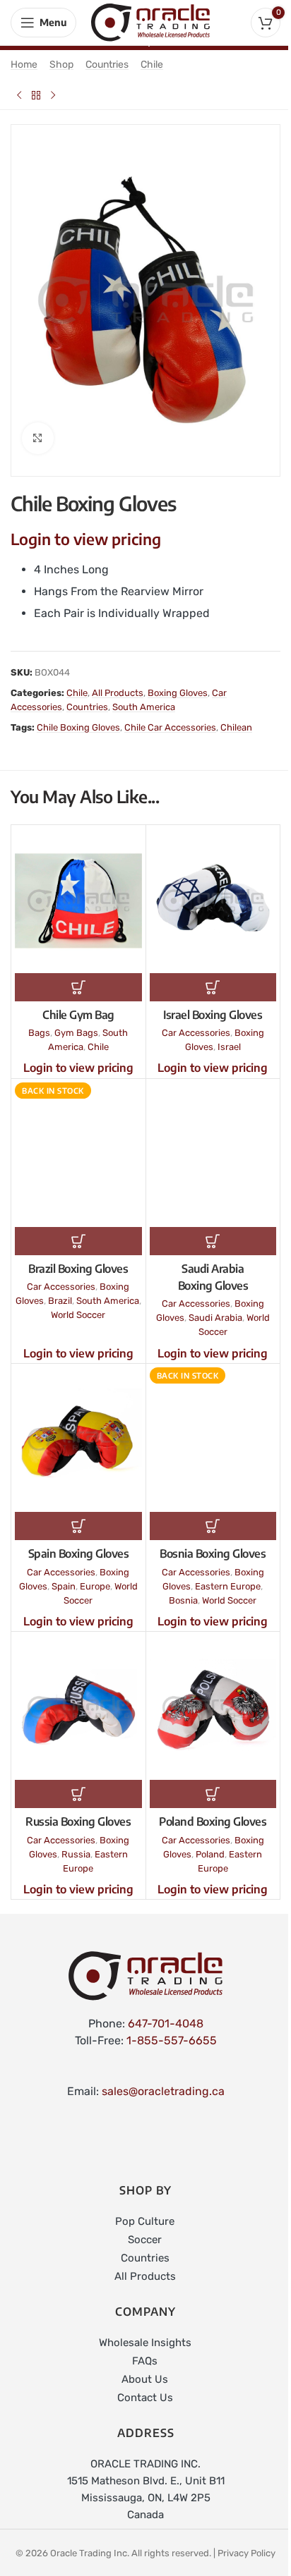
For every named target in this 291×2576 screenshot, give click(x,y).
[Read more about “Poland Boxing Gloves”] (213, 1794)
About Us (145, 2379)
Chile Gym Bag (78, 1015)
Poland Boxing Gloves (213, 1821)
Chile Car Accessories (170, 727)
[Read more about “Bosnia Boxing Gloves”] (213, 1526)
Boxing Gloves (178, 693)
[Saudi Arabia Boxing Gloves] (213, 1155)
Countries (107, 65)
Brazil (60, 1301)
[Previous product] (19, 95)
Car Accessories (196, 1033)
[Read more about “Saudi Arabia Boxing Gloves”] (213, 1241)
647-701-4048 (166, 2023)
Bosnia (183, 1600)
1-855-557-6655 (172, 2040)
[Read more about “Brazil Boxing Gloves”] (78, 1241)
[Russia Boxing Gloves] (78, 1708)
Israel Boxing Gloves (213, 1015)
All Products (118, 693)
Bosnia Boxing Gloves (213, 1553)
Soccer (145, 2240)
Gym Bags (76, 1033)
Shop (61, 65)
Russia (76, 1854)
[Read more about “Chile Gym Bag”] (78, 987)
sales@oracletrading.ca (163, 2091)
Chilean (236, 727)
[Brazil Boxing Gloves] (78, 1155)
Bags (39, 1033)
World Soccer (78, 1315)
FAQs (145, 2361)
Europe (95, 1586)
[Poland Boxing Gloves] (213, 1708)
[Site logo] (150, 22)
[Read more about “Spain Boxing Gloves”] (78, 1526)
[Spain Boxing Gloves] (78, 1440)
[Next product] (53, 95)
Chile (152, 65)
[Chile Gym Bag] (78, 901)
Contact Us (145, 2398)
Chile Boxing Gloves (78, 727)
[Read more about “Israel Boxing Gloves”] (213, 987)
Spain (64, 1586)
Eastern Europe (228, 1586)
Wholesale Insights (145, 2343)
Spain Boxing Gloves (79, 1553)
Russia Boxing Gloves (78, 1821)
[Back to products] (36, 95)
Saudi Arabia (215, 1318)
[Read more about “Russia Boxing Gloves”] (78, 1794)
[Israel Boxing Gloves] (213, 901)
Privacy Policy (247, 2553)
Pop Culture (145, 2221)
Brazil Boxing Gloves (78, 1269)
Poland (210, 1854)
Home (24, 65)
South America (144, 707)
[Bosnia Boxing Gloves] (213, 1440)
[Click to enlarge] (38, 438)
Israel (229, 1047)
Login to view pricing (86, 539)
